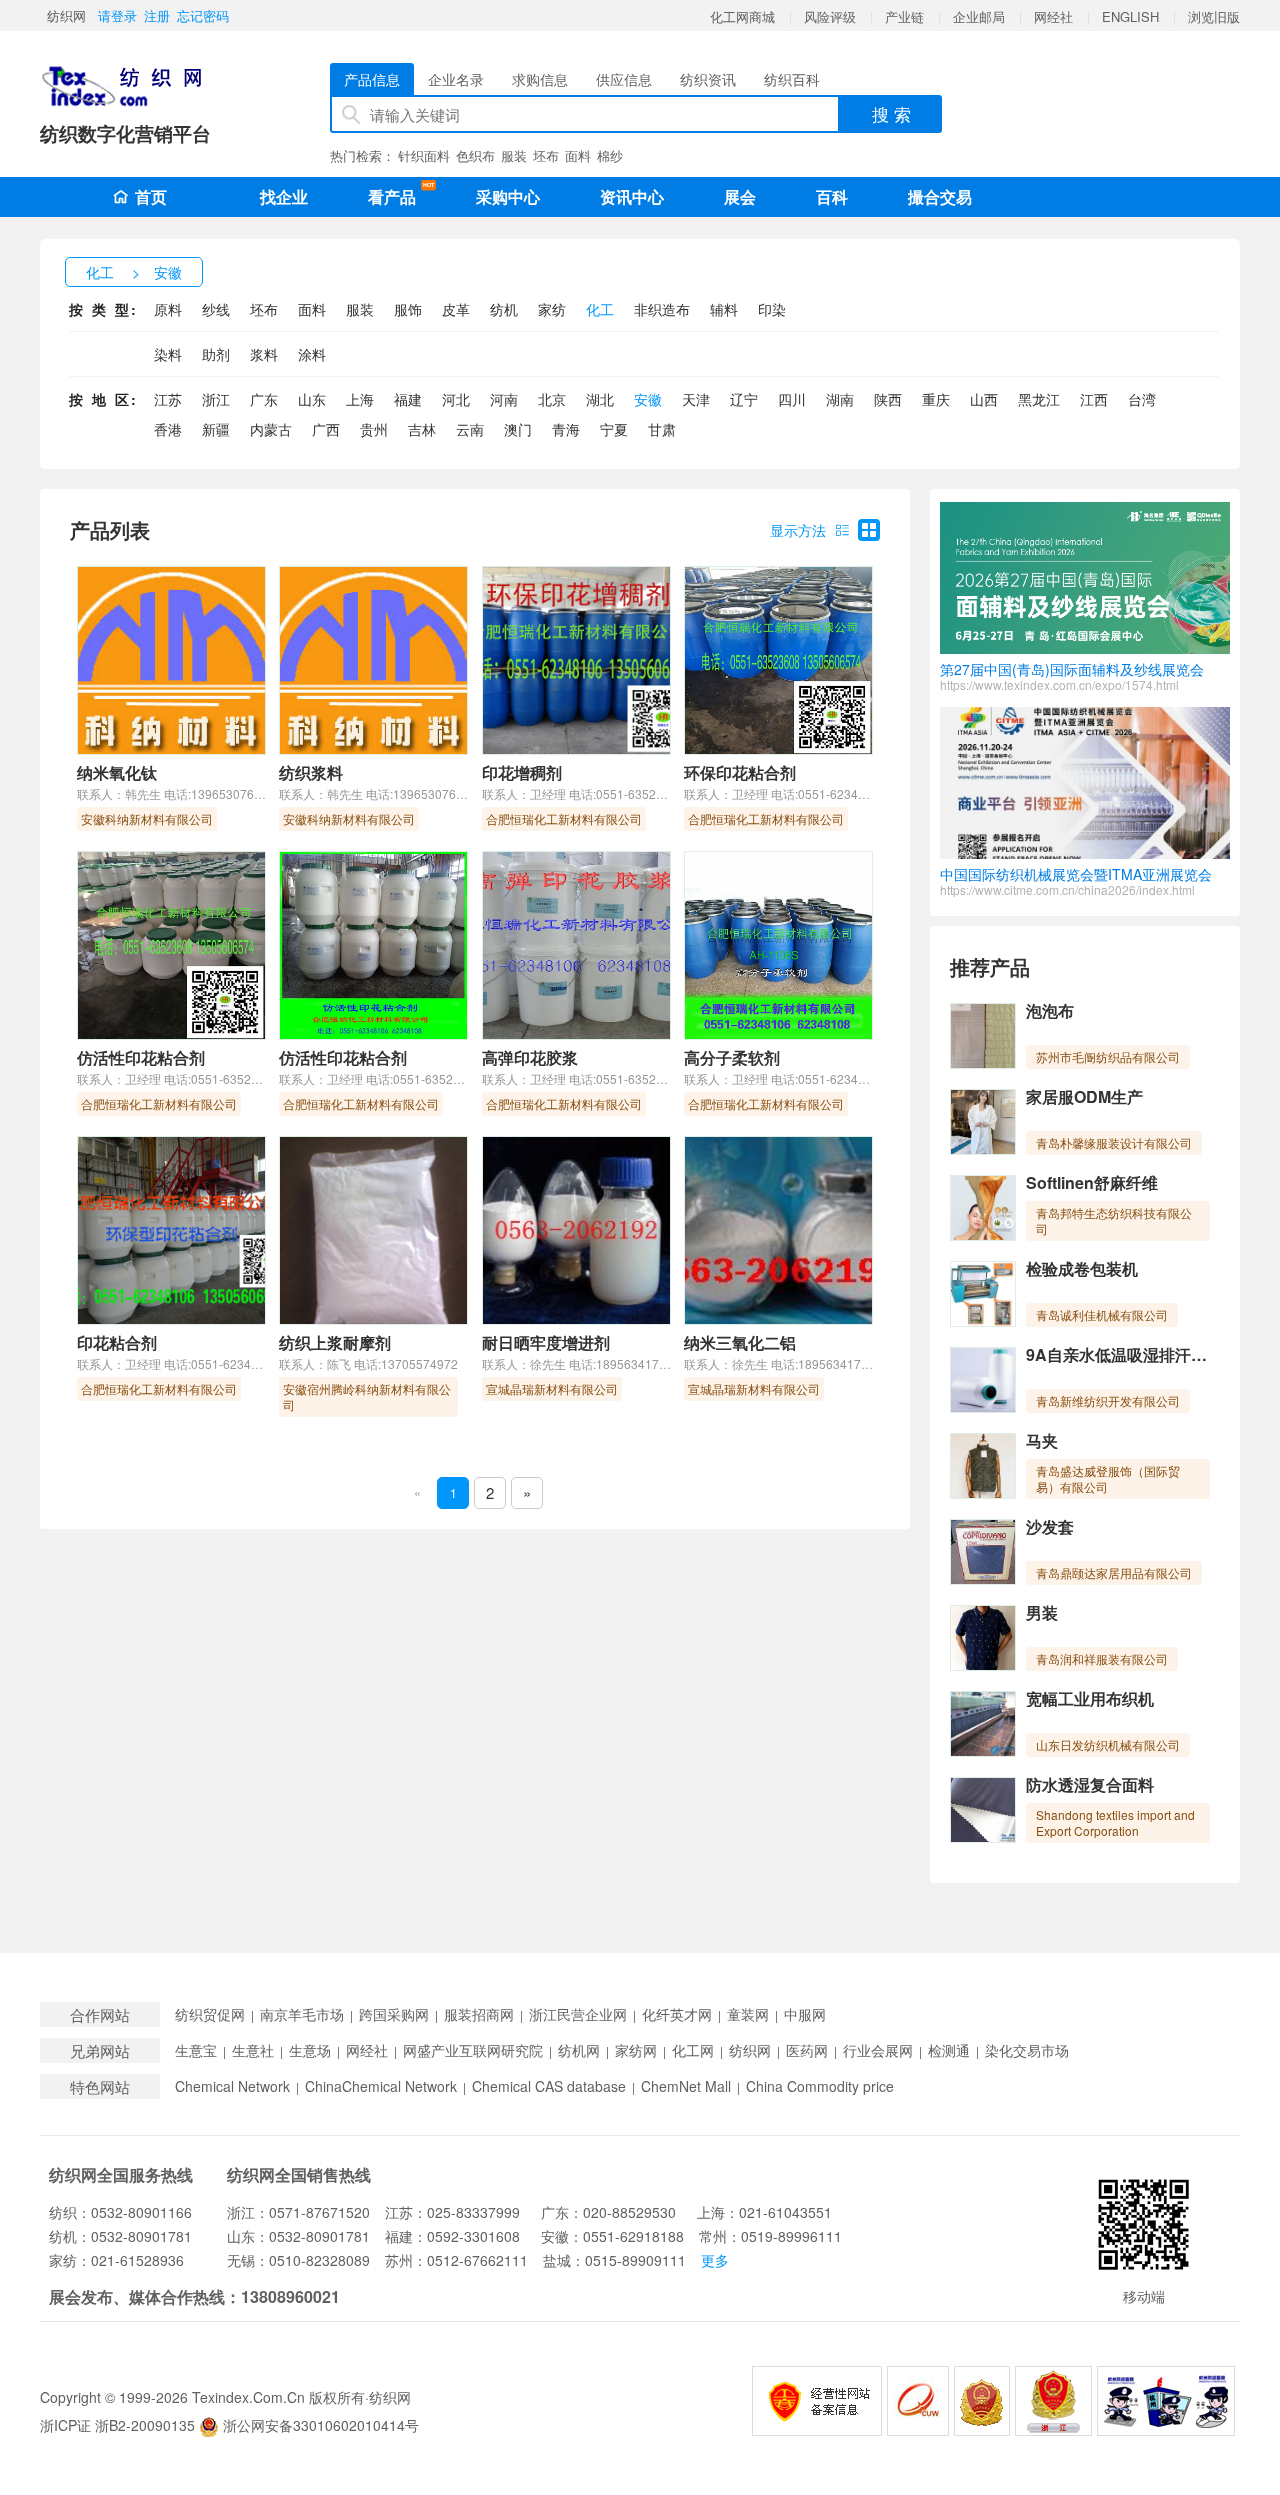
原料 (168, 309)
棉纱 (610, 155)
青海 (566, 429)
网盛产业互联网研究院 (473, 2050)
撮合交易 (940, 196)
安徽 (168, 272)
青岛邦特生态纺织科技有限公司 (1114, 1220)
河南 (504, 399)
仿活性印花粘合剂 (141, 1057)
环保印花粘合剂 (740, 772)
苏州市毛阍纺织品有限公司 (1108, 1056)
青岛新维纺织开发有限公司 (1108, 1400)
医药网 (807, 2050)
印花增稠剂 (522, 772)
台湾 (1142, 399)
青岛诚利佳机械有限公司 (1102, 1314)
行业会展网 (878, 2050)
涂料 (312, 354)
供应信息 (624, 79)
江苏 (168, 399)
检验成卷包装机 (1082, 1268)
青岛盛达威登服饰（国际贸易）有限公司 (1108, 1478)
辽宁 (744, 399)
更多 (715, 2260)
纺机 (504, 309)
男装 (1042, 1612)
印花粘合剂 (117, 1342)
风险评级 (830, 16)
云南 (470, 429)
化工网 (693, 2050)
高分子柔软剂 (732, 1057)
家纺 (552, 309)
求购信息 (540, 79)
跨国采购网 (394, 2014)
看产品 (397, 194)
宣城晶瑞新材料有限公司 (552, 1388)
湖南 (840, 399)
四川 (792, 399)
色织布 (475, 155)
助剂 (216, 354)
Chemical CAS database (549, 2086)
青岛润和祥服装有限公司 (1102, 1658)
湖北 (600, 399)
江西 (1094, 399)
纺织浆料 (311, 772)
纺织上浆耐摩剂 (335, 1342)
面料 (578, 155)
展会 (740, 196)
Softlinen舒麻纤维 (1092, 1182)
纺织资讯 (708, 79)
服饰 (408, 309)
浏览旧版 (1214, 16)
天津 (696, 399)
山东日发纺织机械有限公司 (1108, 1744)
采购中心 (508, 196)
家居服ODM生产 (1084, 1096)
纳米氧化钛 (117, 772)
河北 (456, 399)
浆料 (264, 354)
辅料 (724, 309)
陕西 (888, 399)
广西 (326, 429)
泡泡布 (1050, 1010)
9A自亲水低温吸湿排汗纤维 (1124, 1354)
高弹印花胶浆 (530, 1057)
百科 (832, 196)
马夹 (1042, 1440)
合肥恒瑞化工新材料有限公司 (564, 818)
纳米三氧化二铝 (740, 1342)
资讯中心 (632, 196)
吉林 (422, 429)
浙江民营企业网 (578, 2014)
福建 (408, 399)
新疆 (216, 429)
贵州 (374, 429)
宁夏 (614, 429)
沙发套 (1050, 1526)
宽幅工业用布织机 (1090, 1698)
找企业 (284, 196)
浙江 (216, 399)
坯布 (546, 155)
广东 (264, 399)
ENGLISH (1130, 16)
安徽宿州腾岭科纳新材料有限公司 (367, 1396)
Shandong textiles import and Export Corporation (1115, 1822)
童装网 (748, 2014)
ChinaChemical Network (381, 2086)
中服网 (805, 2014)
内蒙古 (271, 429)
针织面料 (424, 155)
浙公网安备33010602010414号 (319, 2425)
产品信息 (372, 79)
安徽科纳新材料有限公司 (147, 818)
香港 (168, 429)
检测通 (949, 2050)
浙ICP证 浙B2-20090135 (117, 2425)
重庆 (936, 399)
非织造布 (662, 309)
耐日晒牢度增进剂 (546, 1342)
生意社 (253, 2050)
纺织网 (66, 15)
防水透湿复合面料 (1090, 1784)
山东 (312, 399)
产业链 (904, 16)
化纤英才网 (677, 2014)
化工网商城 (742, 16)
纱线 (216, 309)
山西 (984, 399)
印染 (772, 309)
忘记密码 (203, 15)
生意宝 (196, 2050)
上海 (360, 399)
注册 (157, 15)
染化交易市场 (1027, 2050)
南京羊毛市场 (302, 2014)
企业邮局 (979, 16)
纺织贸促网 (210, 2014)
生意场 (310, 2050)
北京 (552, 399)
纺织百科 (792, 79)
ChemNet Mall (686, 2086)
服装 (514, 155)
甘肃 (662, 429)
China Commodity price (820, 2086)
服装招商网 (479, 2014)
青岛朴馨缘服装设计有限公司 (1114, 1142)
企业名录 (456, 79)
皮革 (456, 309)
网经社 (1053, 16)
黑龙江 (1039, 399)
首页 (151, 196)
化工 (100, 272)
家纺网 (636, 2050)
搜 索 (891, 113)
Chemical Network (232, 2086)
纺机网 (579, 2050)
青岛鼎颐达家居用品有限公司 (1114, 1572)
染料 (168, 354)
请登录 (117, 15)
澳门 (518, 429)
